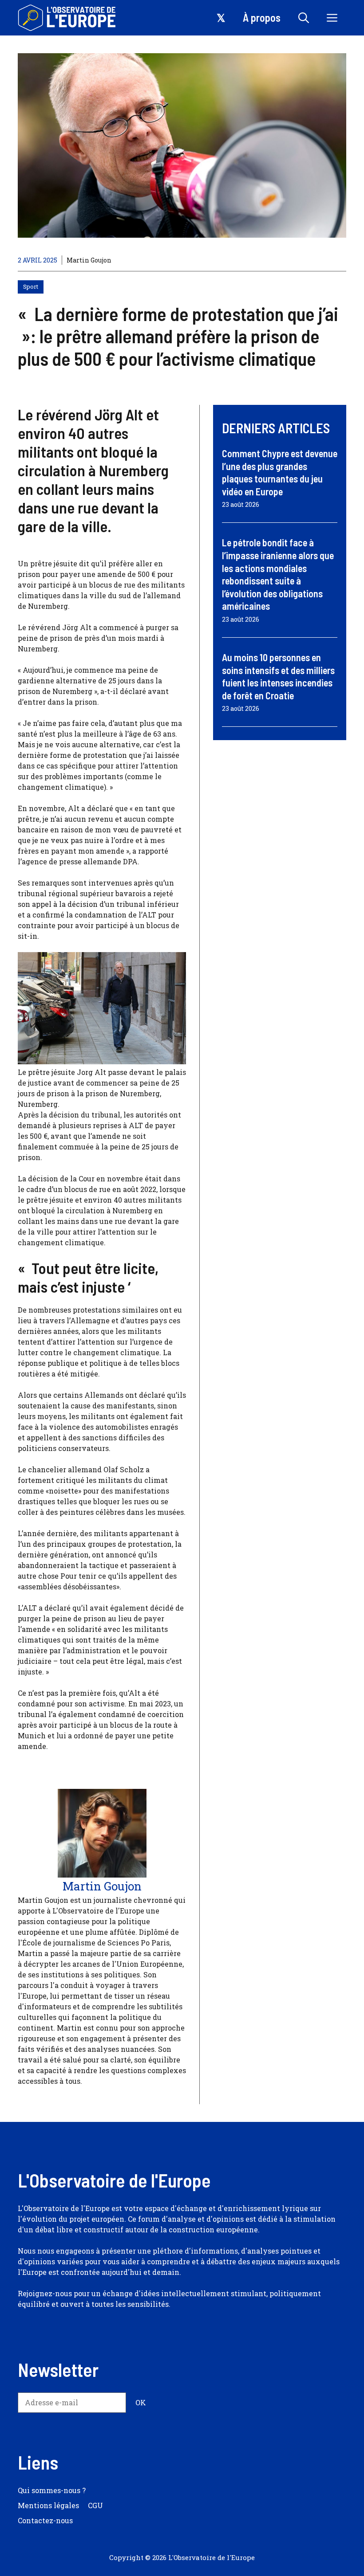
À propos (262, 18)
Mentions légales (48, 2505)
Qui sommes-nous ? (52, 2490)
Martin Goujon (89, 260)
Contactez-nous (45, 2520)
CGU (95, 2505)
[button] (304, 18)
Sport (31, 286)
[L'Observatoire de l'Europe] (68, 18)
